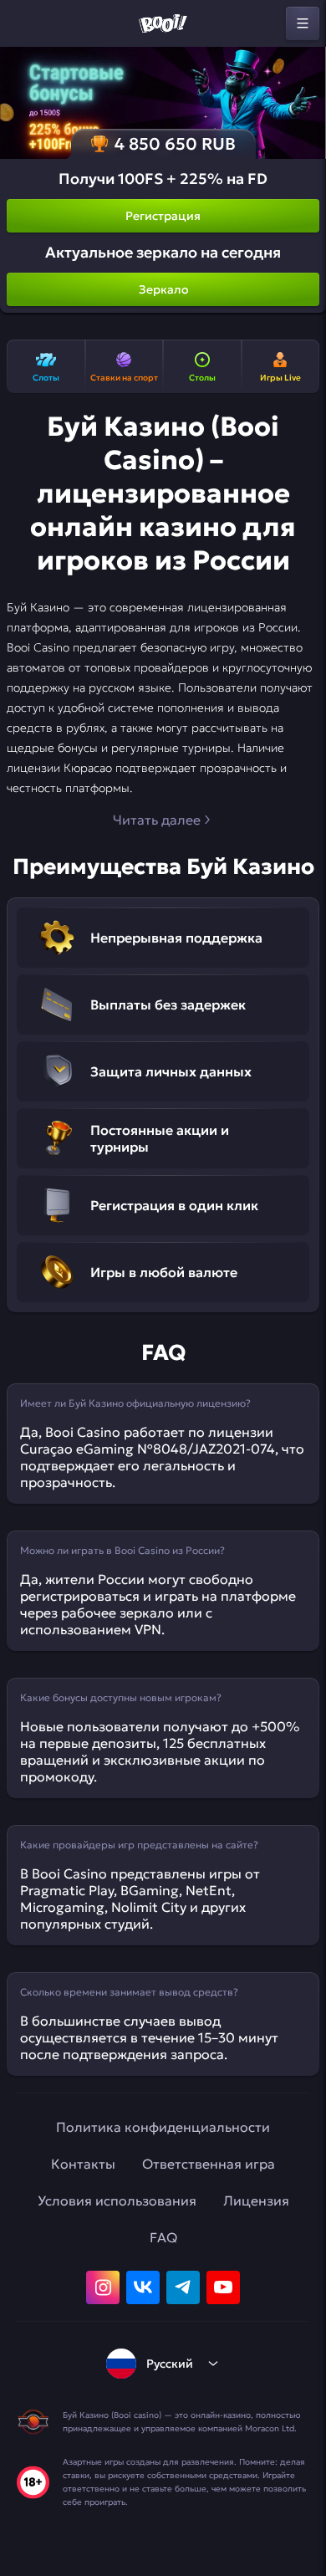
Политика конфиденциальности (163, 2127)
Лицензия (256, 2200)
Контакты (83, 2164)
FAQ (163, 2237)
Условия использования (117, 2200)
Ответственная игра (209, 2164)
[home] (163, 23)
